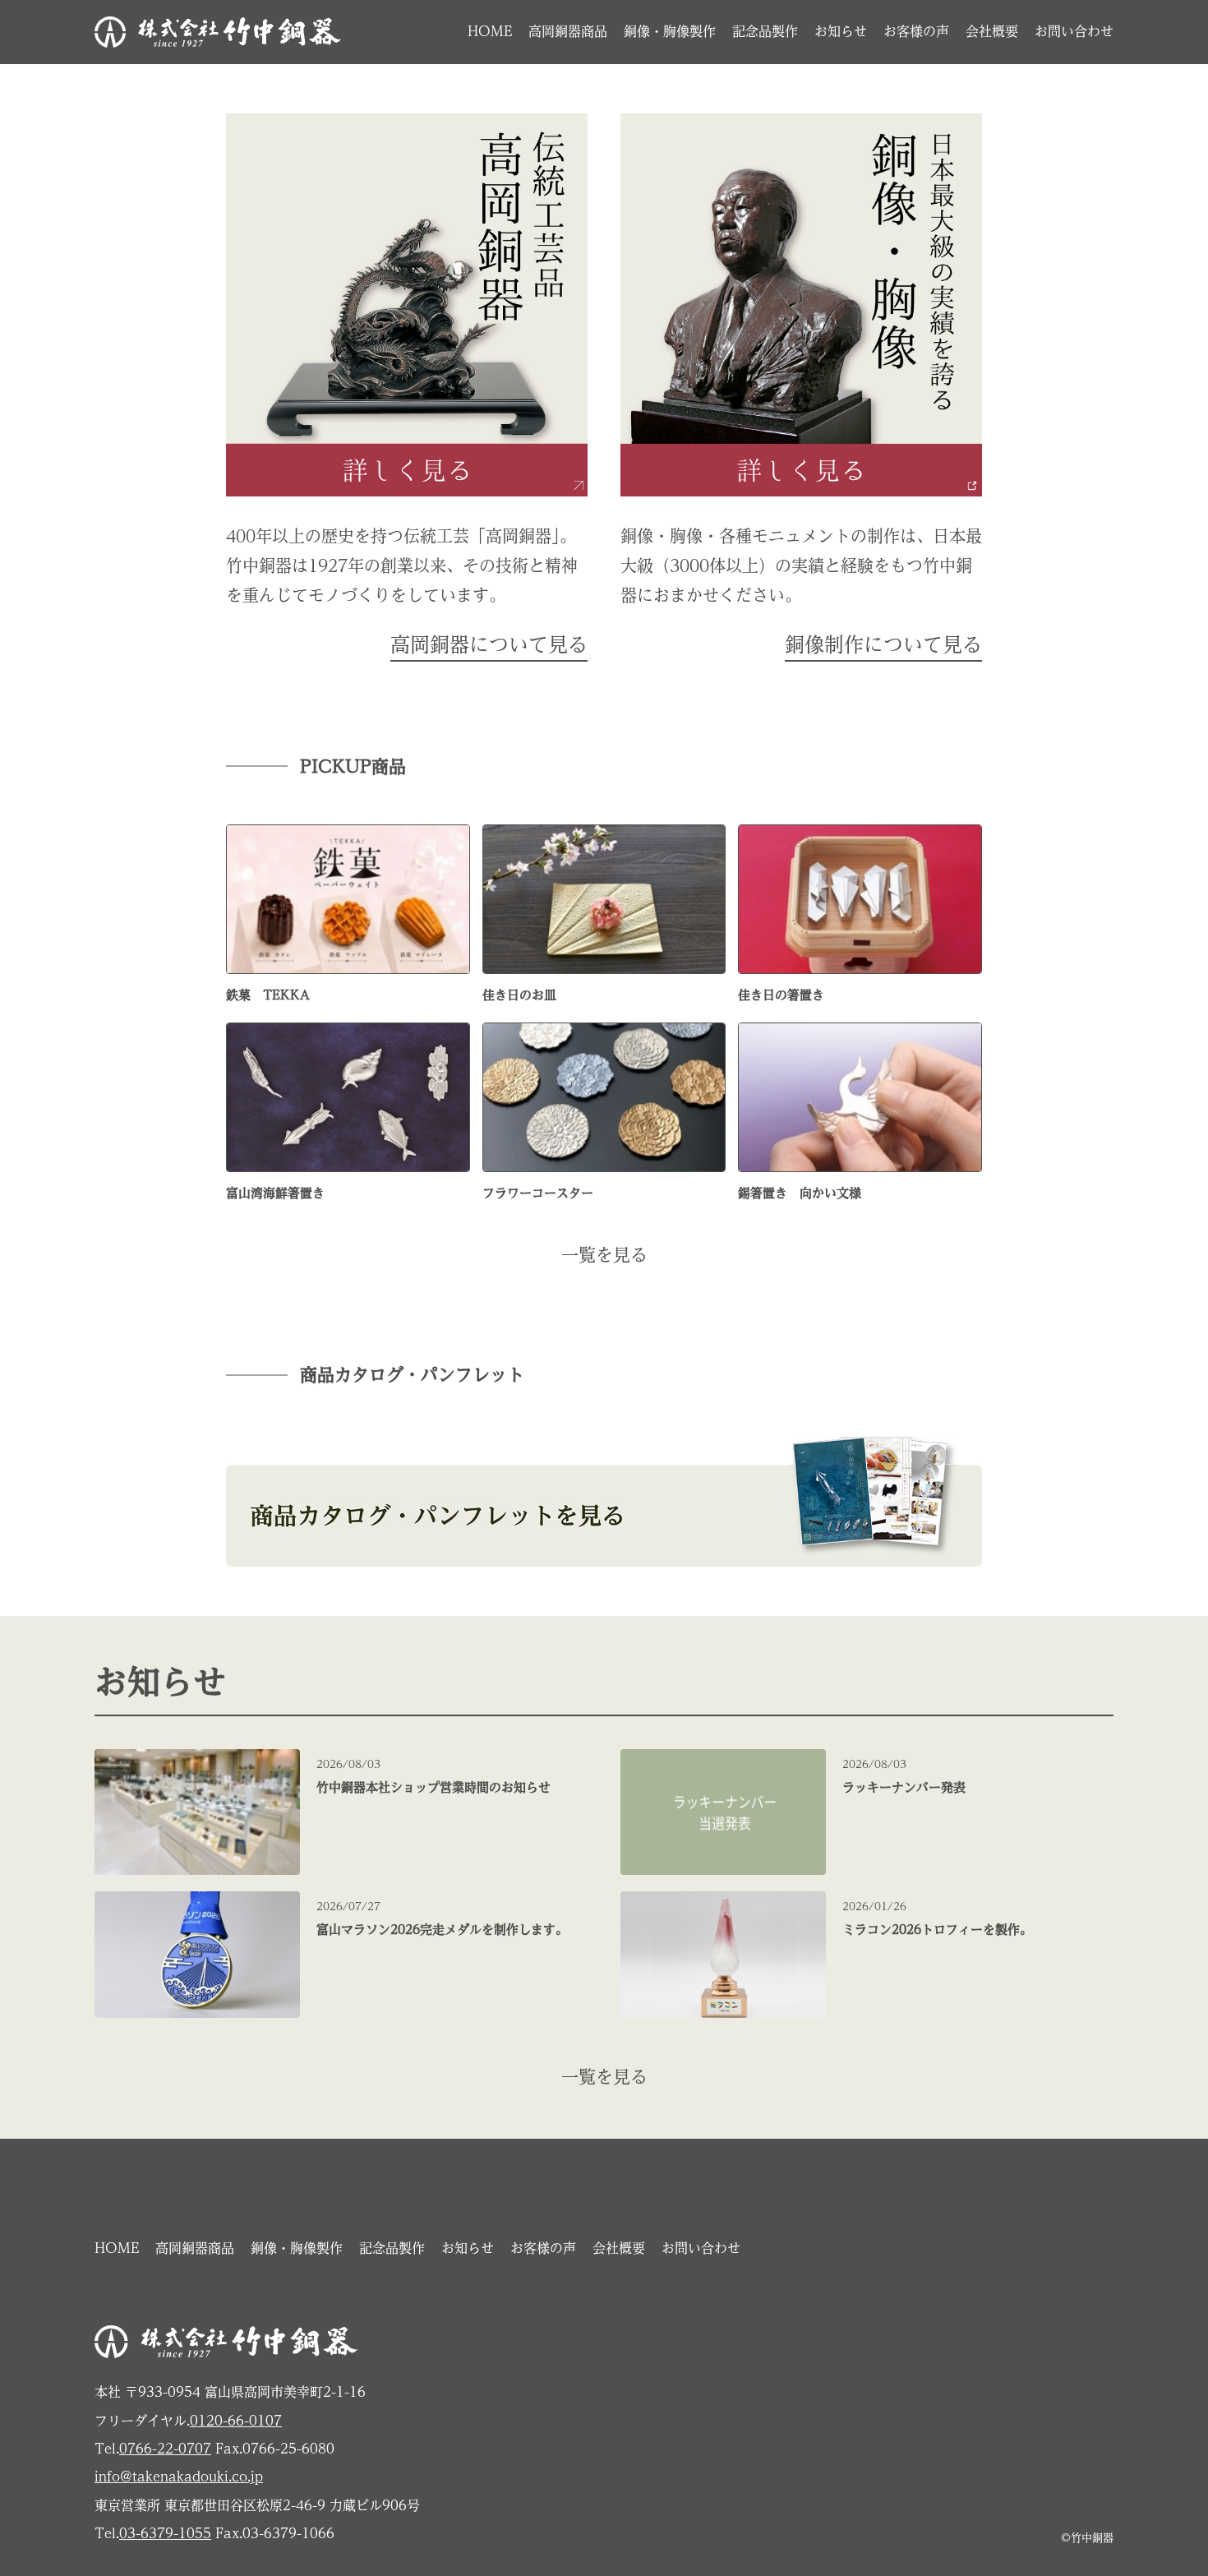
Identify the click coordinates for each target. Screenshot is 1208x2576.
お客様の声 (916, 31)
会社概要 (992, 31)
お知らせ (841, 31)
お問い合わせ (1074, 31)
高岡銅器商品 (568, 31)
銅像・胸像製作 (670, 31)
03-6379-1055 (165, 2533)
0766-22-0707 (165, 2449)
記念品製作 (765, 31)
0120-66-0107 (236, 2421)
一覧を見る (604, 1255)
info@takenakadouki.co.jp (179, 2477)
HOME (490, 31)
